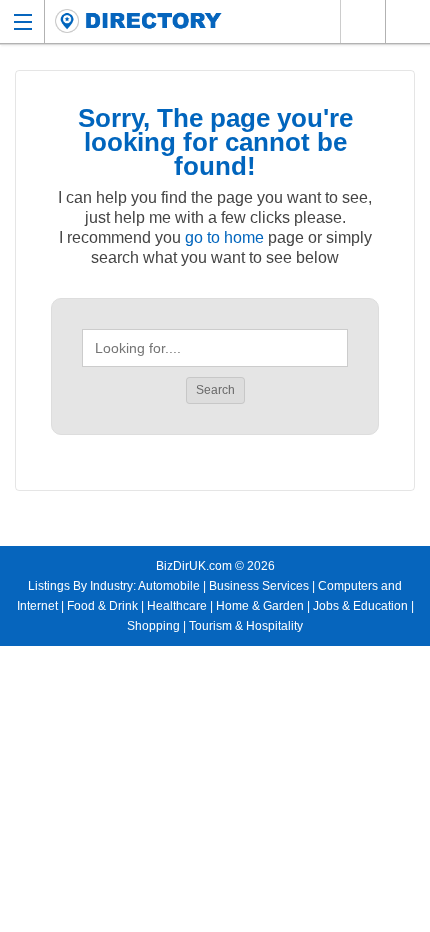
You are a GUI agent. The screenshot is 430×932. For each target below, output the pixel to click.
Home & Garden (260, 606)
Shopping (153, 626)
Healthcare (177, 606)
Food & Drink (102, 606)
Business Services (259, 586)
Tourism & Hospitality (246, 626)
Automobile (169, 586)
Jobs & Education (360, 606)
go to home (224, 237)
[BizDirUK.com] (138, 21)
